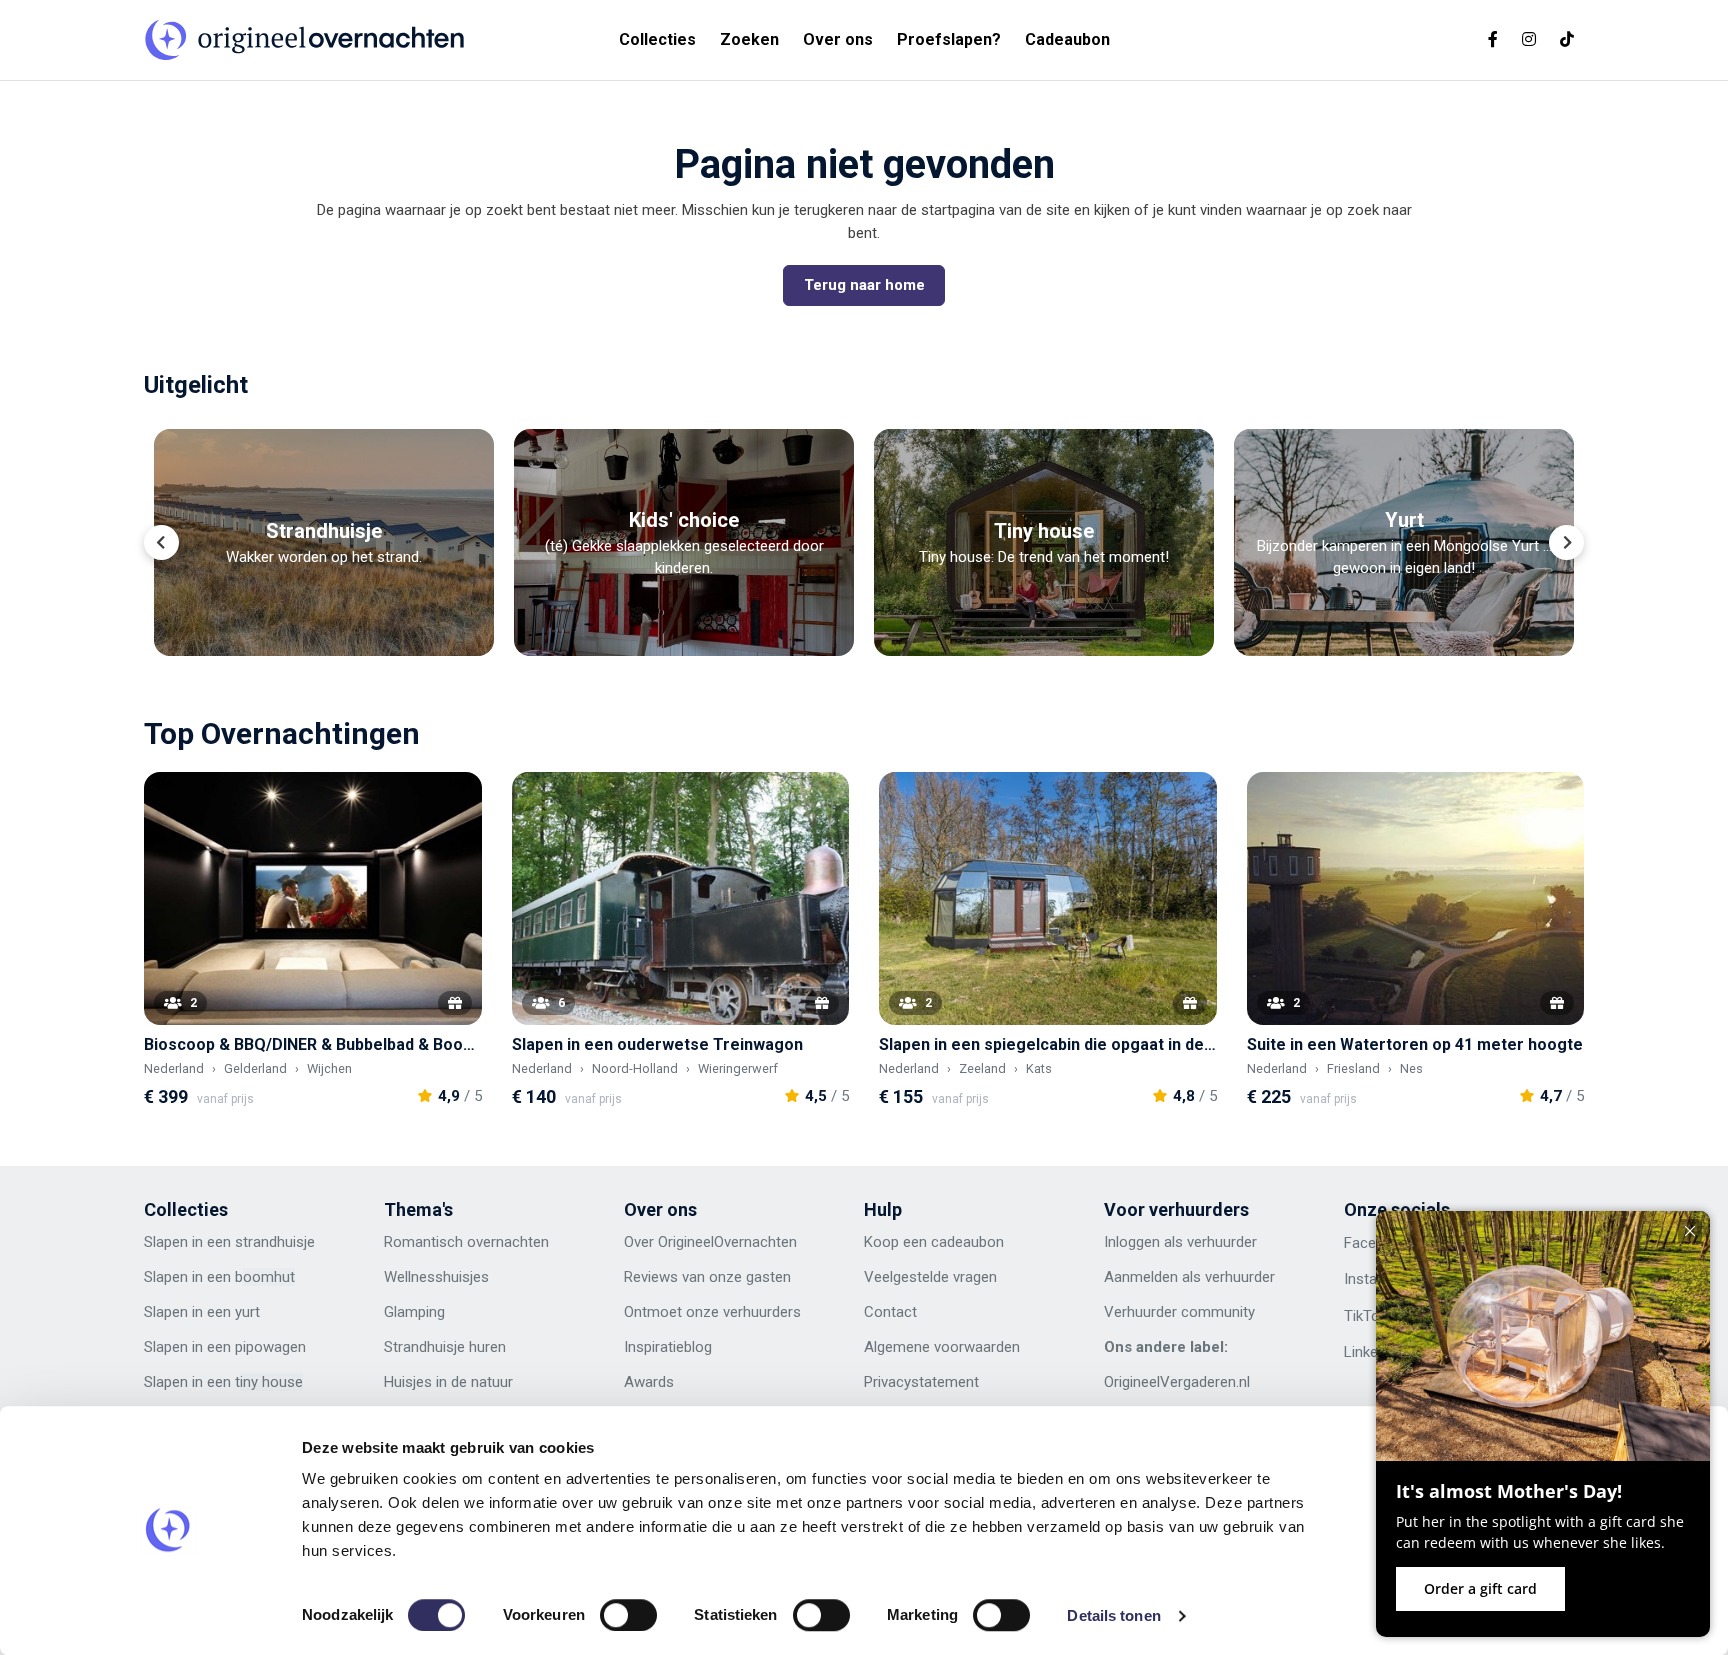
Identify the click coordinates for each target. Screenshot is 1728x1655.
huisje (462, 1277)
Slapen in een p (193, 1347)
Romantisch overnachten (466, 1242)
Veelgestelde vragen (930, 1277)
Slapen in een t (192, 1382)
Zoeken (749, 39)
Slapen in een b (193, 1277)
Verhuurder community (1179, 1312)
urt (251, 1312)
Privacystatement (921, 1382)
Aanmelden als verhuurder (1189, 1277)
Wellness (413, 1277)
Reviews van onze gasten (707, 1277)
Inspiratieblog (668, 1347)
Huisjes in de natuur (448, 1382)
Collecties (657, 39)
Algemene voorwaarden (942, 1347)
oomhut (269, 1277)
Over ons (838, 39)
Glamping (414, 1312)
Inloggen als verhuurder (1180, 1242)
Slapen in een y (193, 1312)
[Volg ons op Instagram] (1529, 39)
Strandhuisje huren (445, 1347)
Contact (890, 1312)
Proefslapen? (949, 39)
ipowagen (274, 1347)
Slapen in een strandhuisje (229, 1242)
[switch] (628, 1615)
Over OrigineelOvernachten (710, 1242)
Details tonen (1113, 1615)
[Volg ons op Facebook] (1493, 39)
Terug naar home (864, 285)
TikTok (1365, 1316)
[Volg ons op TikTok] (1567, 39)
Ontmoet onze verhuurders (712, 1312)
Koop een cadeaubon (934, 1242)
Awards (649, 1382)
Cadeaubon (1067, 39)
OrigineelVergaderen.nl (1177, 1382)
